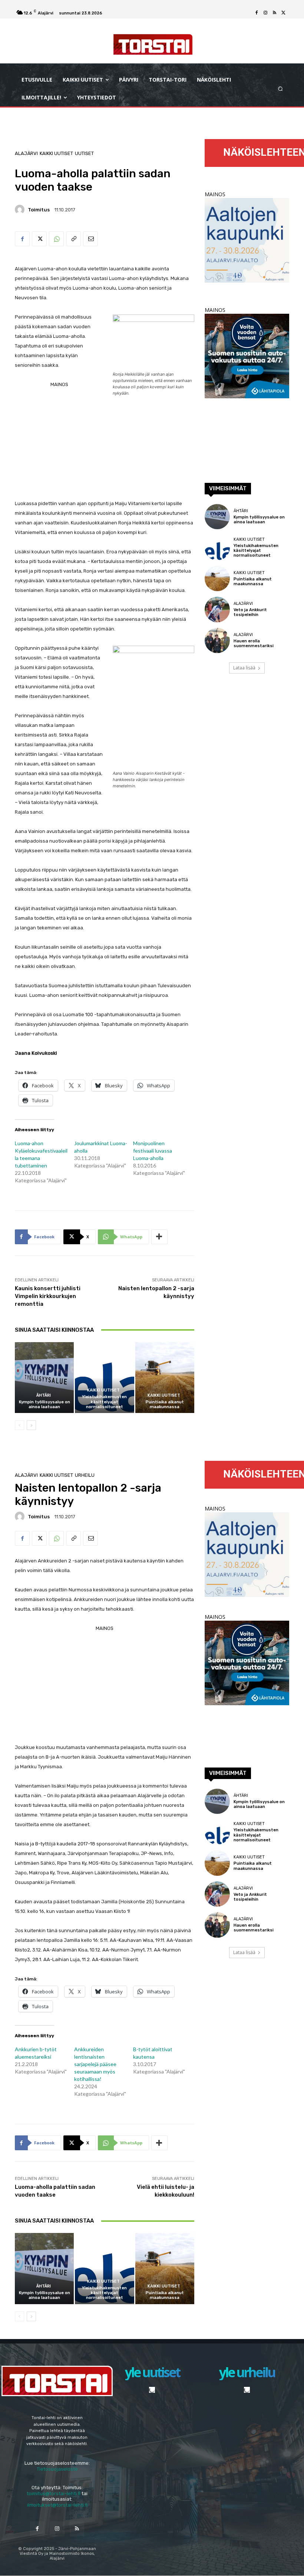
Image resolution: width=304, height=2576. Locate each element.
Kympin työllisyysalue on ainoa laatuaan (44, 1404)
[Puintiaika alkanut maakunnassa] (165, 1378)
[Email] (90, 239)
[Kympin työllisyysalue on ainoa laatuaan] (44, 1378)
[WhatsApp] (56, 239)
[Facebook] (257, 13)
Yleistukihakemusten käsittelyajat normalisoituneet (104, 1402)
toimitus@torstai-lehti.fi (54, 2493)
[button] (280, 89)
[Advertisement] (105, 460)
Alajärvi (26, 153)
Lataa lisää (244, 668)
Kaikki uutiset (56, 153)
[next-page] (31, 1425)
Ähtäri (44, 1395)
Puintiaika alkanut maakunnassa (165, 1404)
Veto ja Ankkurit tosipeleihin (250, 612)
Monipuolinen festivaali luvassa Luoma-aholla (153, 1151)
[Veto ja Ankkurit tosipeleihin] (217, 609)
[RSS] (274, 13)
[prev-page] (19, 1425)
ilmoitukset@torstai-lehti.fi (57, 2505)
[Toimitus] (21, 210)
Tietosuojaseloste (57, 2469)
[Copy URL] (73, 239)
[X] (283, 13)
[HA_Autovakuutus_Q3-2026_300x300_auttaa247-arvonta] (247, 396)
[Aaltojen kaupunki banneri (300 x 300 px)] (247, 281)
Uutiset (84, 153)
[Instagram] (265, 13)
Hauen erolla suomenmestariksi (254, 643)
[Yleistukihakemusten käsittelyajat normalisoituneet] (104, 1378)
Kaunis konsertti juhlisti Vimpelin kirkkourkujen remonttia (48, 1296)
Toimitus (39, 210)
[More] (159, 1237)
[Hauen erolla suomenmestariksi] (217, 640)
